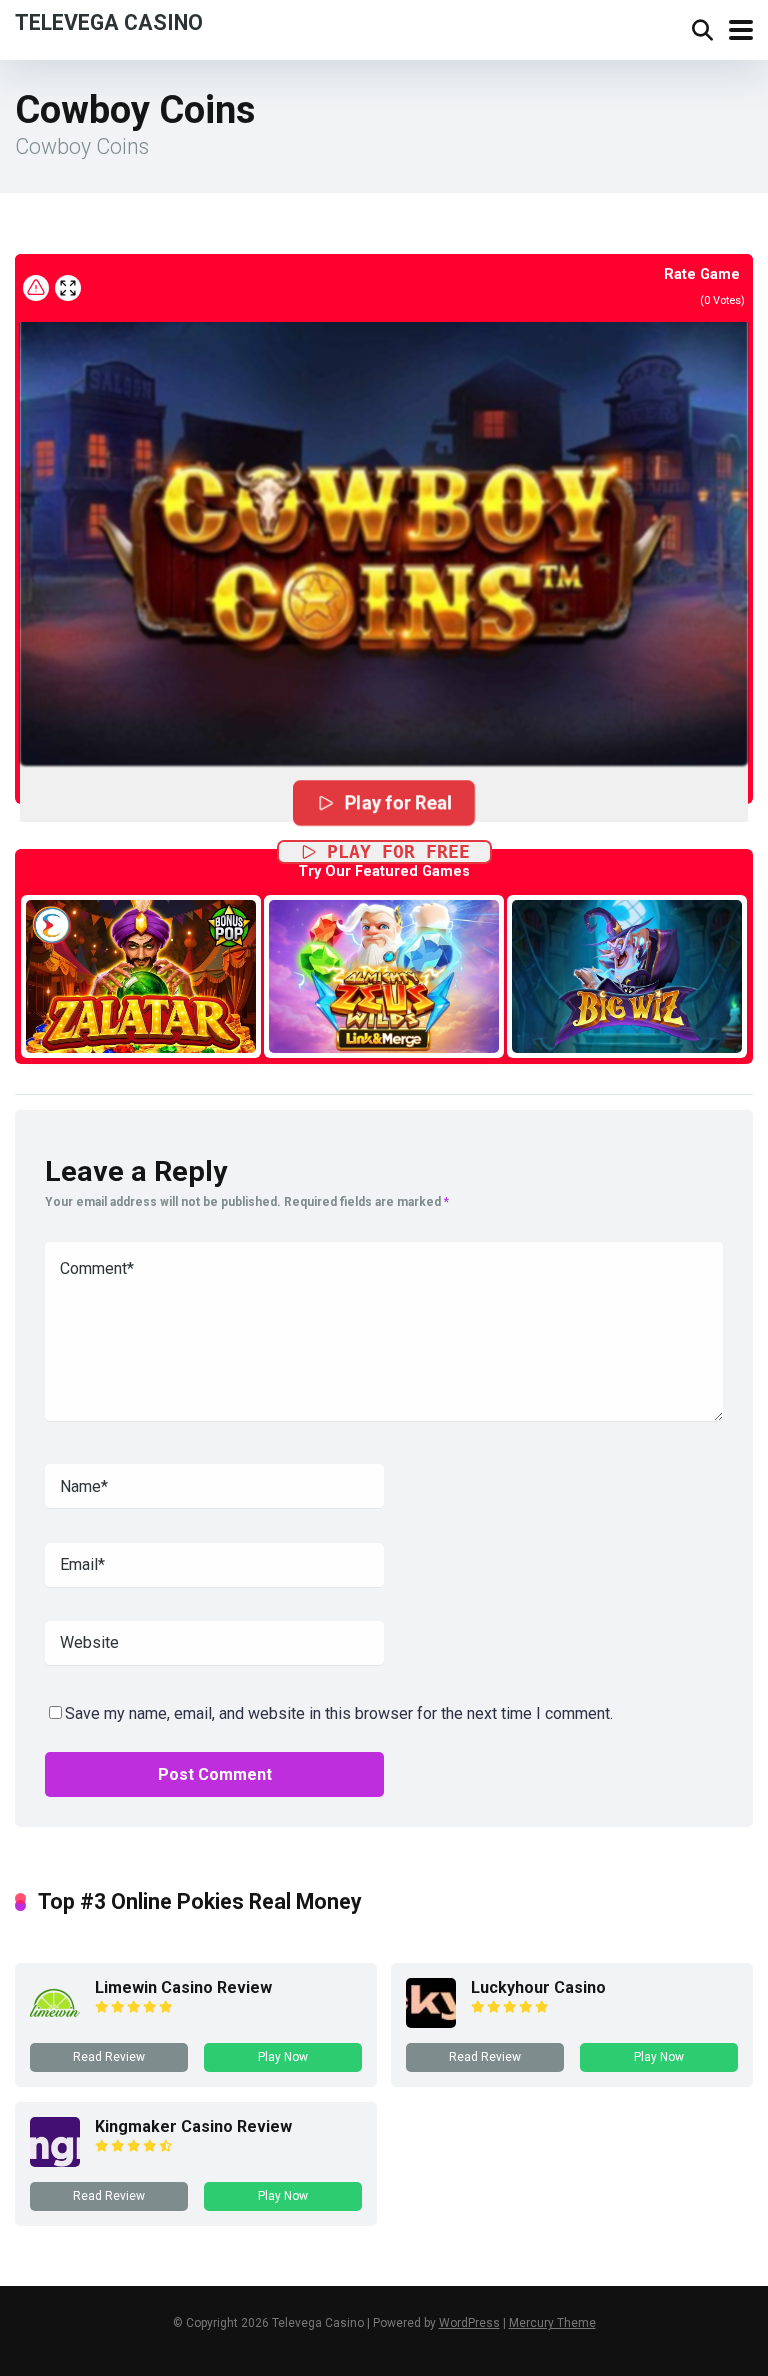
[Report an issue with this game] (36, 288)
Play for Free (398, 851)
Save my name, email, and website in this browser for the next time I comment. (339, 1713)
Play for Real (398, 802)
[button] (384, 523)
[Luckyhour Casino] (431, 2022)
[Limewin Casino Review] (55, 2022)
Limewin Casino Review (183, 1987)
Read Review (109, 2057)
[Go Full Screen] (68, 288)
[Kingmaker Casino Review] (55, 2161)
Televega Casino (109, 21)
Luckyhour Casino (538, 1987)
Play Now (283, 2057)
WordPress (469, 2323)
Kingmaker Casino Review (193, 2126)
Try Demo (141, 975)
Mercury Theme (552, 2323)
